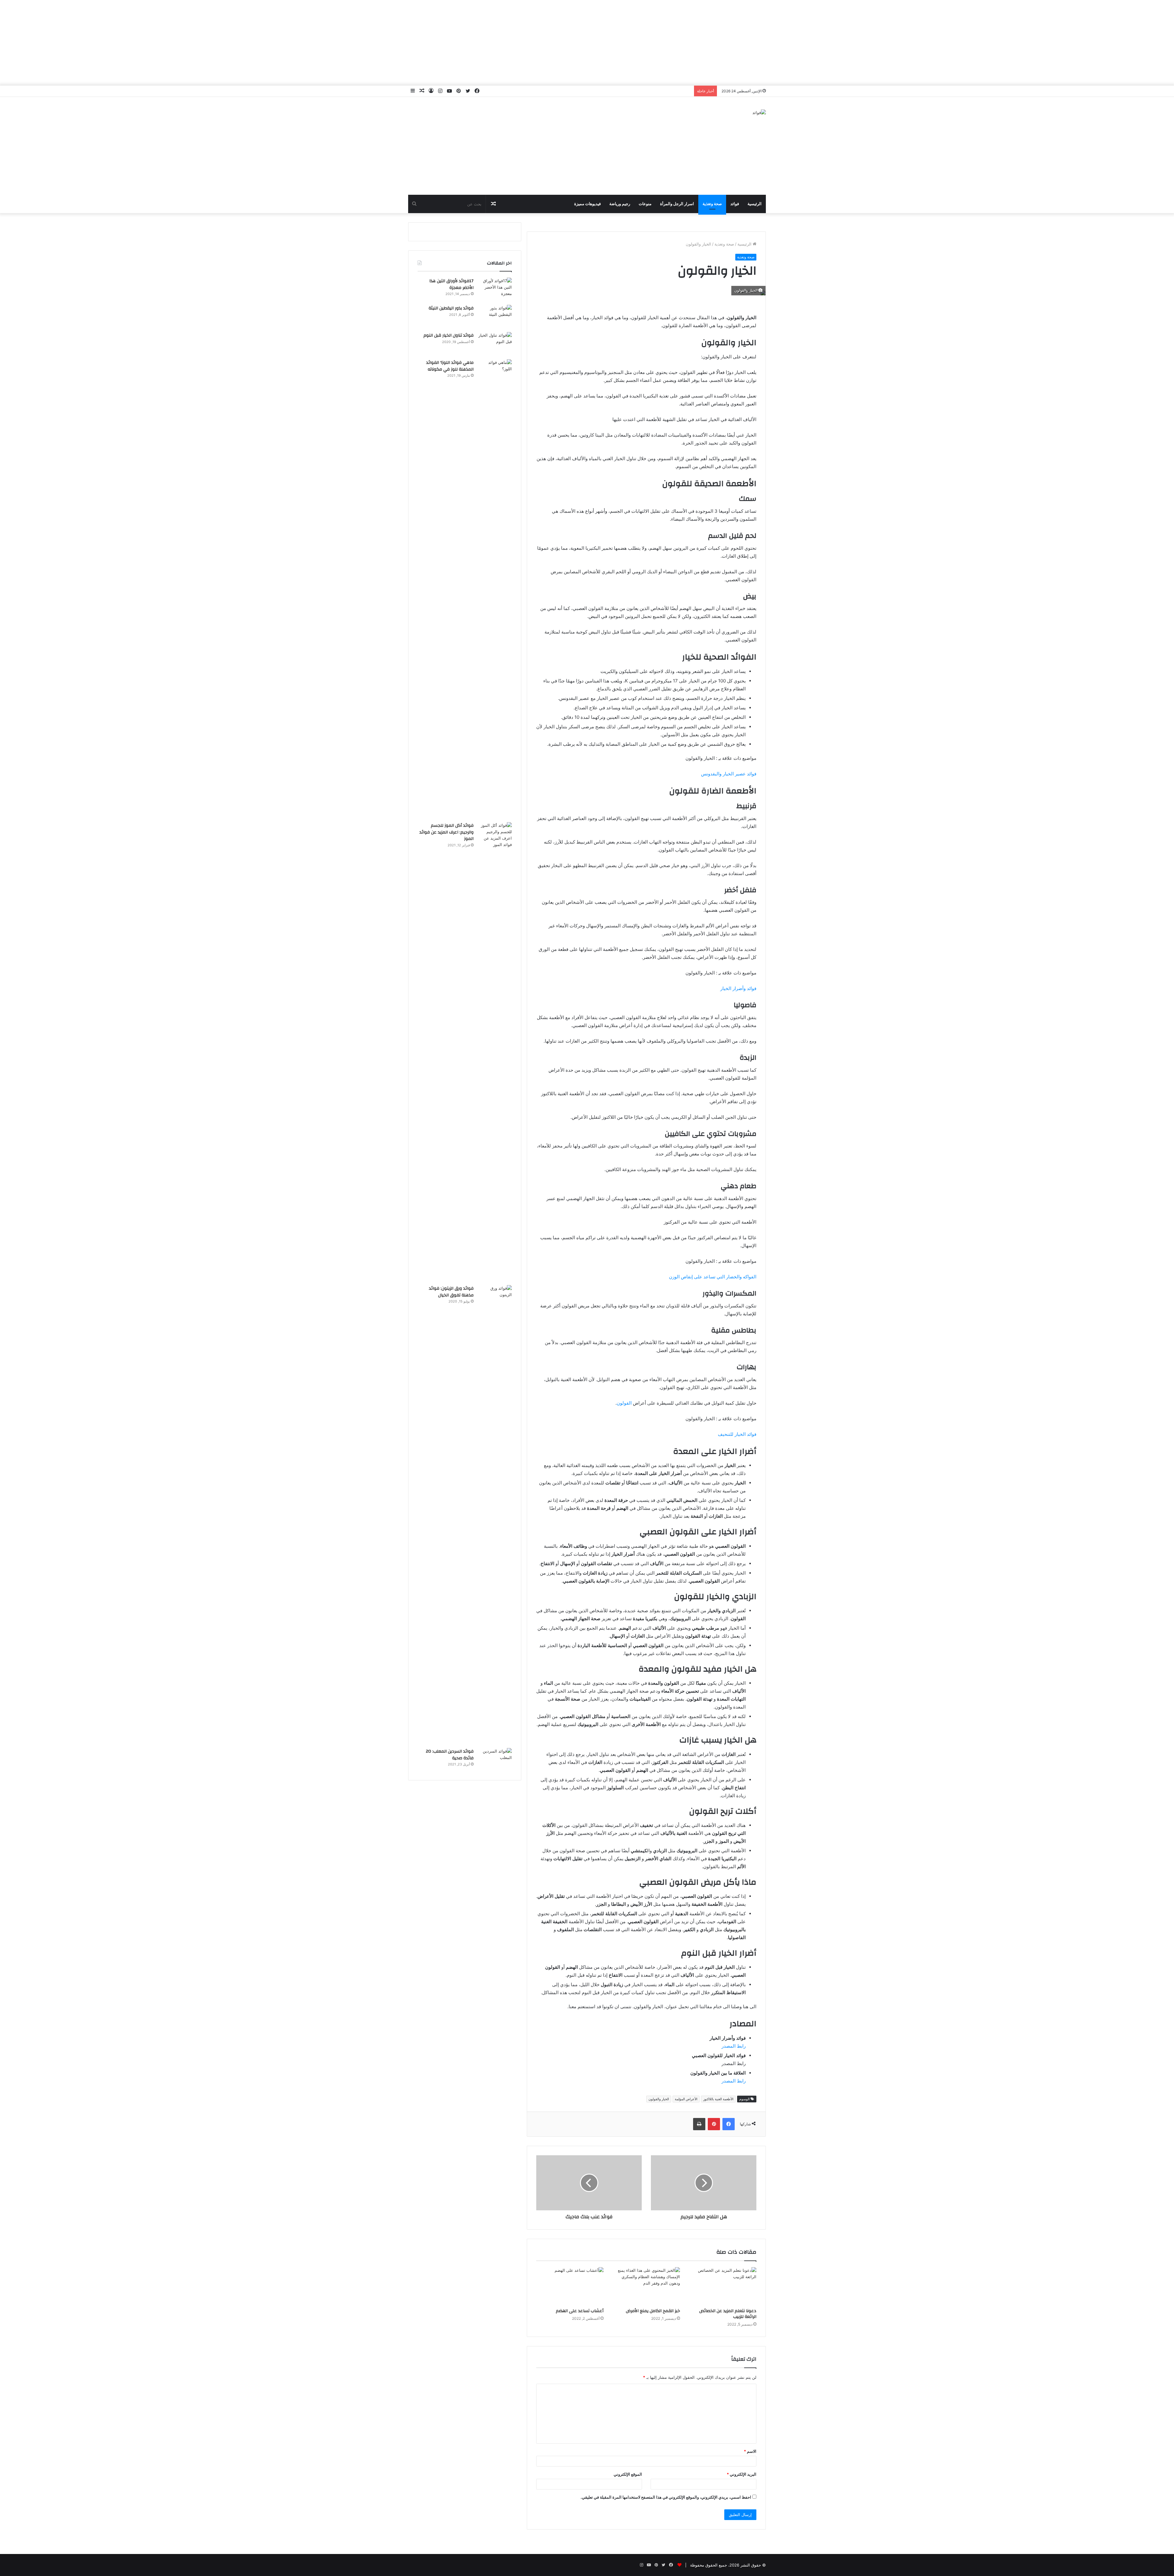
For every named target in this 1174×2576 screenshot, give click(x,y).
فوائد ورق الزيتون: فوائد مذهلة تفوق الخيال (451, 1292)
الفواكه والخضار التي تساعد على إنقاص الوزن (713, 1277)
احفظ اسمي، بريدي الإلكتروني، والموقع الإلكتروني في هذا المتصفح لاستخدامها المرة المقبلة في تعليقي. (666, 2497)
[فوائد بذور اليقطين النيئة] (495, 316)
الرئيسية (755, 204)
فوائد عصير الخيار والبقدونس (729, 774)
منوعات (645, 204)
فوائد (735, 204)
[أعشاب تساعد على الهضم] (570, 2286)
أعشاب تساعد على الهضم (580, 2311)
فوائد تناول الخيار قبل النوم (449, 335)
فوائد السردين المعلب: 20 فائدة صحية (450, 1755)
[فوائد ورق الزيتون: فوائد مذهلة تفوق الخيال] (495, 1514)
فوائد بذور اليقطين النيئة (451, 308)
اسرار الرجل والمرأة (677, 204)
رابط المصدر (734, 2046)
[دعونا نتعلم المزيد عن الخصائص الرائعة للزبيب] (723, 2286)
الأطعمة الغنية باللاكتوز (718, 2099)
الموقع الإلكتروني (628, 2474)
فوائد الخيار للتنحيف (737, 1434)
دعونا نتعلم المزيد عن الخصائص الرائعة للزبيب (728, 2314)
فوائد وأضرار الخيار (738, 988)
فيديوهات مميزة (587, 204)
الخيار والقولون (659, 2099)
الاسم (750, 2451)
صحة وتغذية (712, 204)
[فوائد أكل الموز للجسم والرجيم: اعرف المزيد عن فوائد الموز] (495, 1051)
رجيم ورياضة (620, 204)
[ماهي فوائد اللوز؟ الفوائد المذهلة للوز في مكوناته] (495, 589)
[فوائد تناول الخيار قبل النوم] (495, 344)
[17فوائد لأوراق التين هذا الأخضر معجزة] (495, 289)
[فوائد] (759, 113)
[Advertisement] (587, 43)
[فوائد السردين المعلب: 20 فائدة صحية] (495, 1759)
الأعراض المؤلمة (686, 2099)
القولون (624, 1403)
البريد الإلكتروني (742, 2474)
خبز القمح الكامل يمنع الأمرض (653, 2311)
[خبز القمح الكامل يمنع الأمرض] (646, 2286)
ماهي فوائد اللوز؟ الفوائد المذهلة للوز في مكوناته (450, 366)
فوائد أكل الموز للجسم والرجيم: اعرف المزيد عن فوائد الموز (447, 832)
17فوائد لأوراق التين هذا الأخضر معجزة (451, 284)
